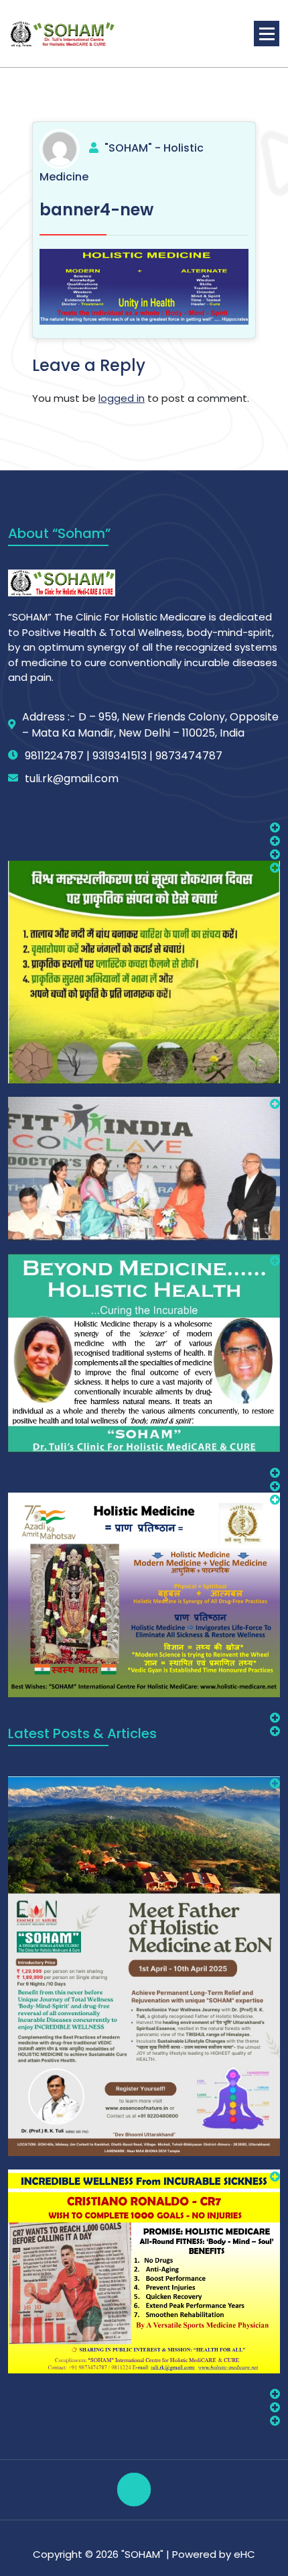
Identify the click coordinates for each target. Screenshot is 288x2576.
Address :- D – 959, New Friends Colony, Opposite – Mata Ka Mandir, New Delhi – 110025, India (150, 725)
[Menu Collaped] (267, 34)
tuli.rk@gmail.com (72, 779)
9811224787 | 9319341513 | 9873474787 (124, 756)
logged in (122, 398)
